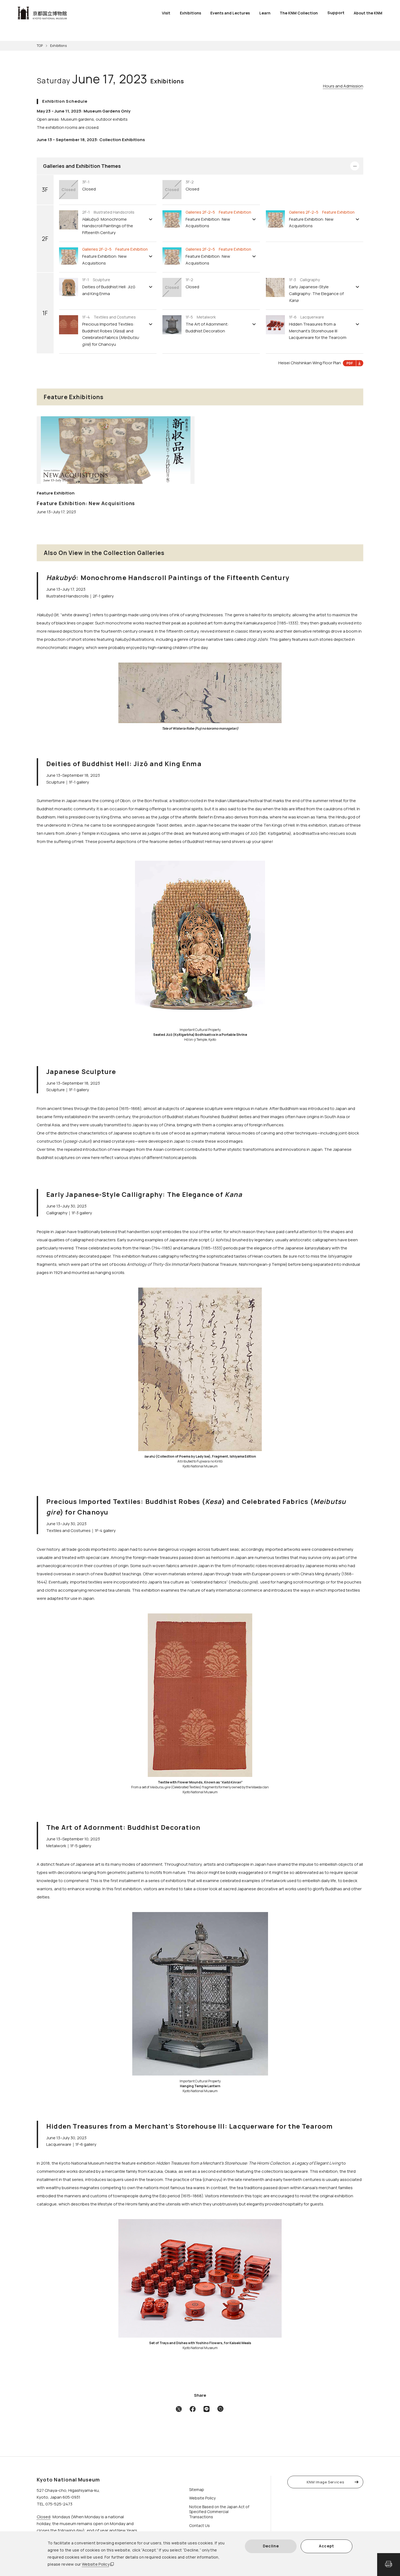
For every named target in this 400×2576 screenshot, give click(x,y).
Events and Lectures (230, 13)
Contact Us (199, 2525)
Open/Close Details (355, 166)
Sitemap (197, 2489)
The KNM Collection (299, 13)
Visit (166, 13)
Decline (271, 2546)
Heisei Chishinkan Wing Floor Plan (310, 363)
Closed (44, 2517)
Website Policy (96, 2564)
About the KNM (368, 13)
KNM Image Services (325, 2482)
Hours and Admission (343, 86)
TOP (40, 46)
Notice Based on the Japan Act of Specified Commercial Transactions (219, 2512)
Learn (265, 13)
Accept (327, 2546)
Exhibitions (190, 13)
